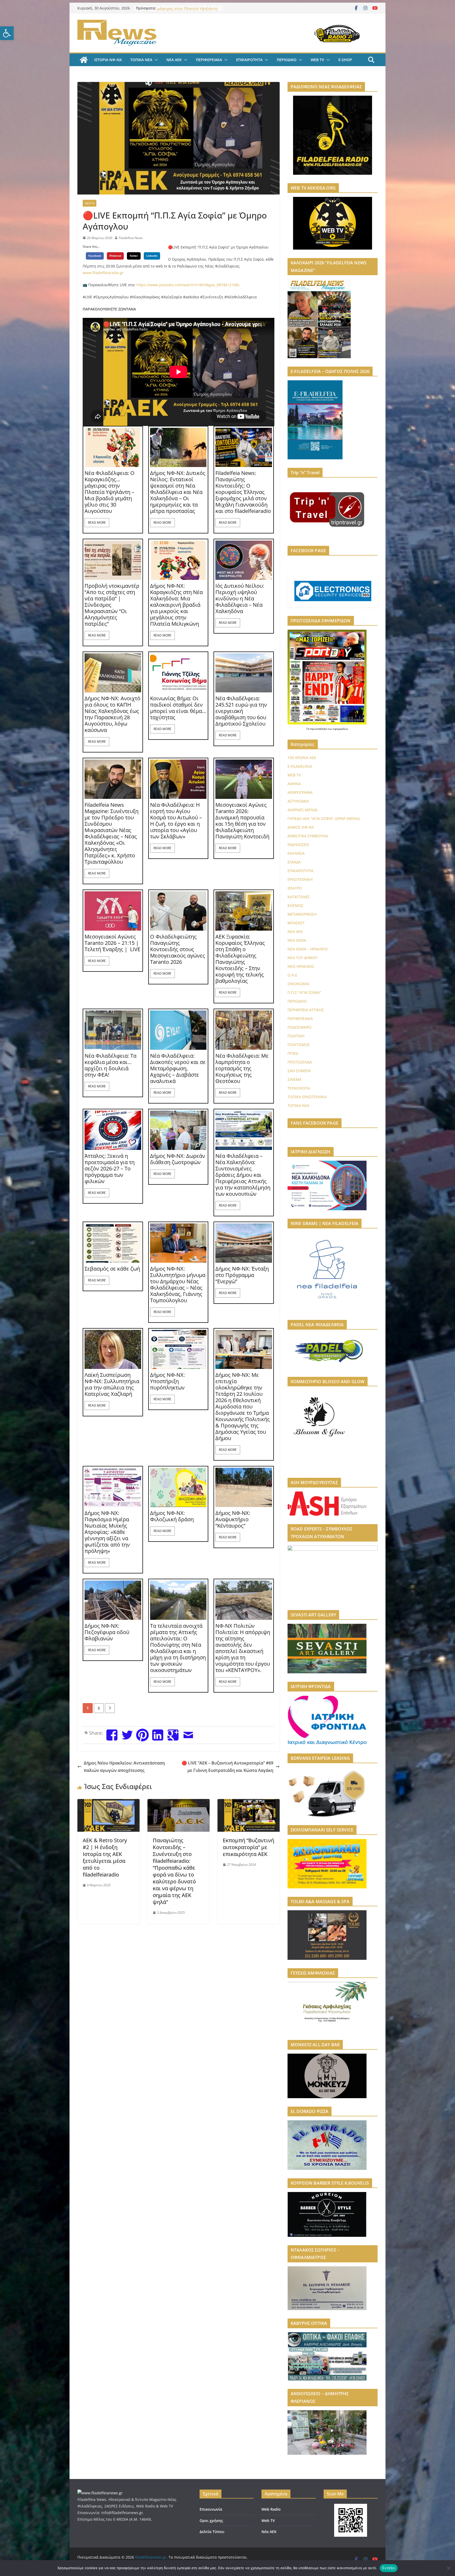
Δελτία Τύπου (212, 2532)
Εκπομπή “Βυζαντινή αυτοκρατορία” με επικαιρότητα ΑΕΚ (248, 1847)
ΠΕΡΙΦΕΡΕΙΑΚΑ (209, 60)
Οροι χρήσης (211, 2521)
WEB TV (317, 60)
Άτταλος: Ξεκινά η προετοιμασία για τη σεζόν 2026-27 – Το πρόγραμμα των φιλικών (110, 1169)
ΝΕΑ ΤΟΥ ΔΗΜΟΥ (302, 958)
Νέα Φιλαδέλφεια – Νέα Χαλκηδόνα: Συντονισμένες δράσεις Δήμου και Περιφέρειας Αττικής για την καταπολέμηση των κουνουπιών (243, 1175)
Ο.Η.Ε (292, 975)
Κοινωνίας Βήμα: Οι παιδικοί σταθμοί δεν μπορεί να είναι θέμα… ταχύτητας (178, 708)
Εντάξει (389, 2568)
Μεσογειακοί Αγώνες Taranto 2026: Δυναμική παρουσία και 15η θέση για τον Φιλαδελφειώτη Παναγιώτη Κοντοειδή (242, 821)
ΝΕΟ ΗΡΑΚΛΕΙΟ (301, 966)
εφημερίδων (341, 729)
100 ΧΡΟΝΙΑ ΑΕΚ (302, 758)
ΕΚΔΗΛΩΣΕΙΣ (298, 845)
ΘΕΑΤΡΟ (295, 888)
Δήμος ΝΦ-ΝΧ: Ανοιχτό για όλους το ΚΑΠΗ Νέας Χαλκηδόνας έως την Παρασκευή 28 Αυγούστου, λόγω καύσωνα (112, 714)
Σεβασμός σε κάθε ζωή (112, 1269)
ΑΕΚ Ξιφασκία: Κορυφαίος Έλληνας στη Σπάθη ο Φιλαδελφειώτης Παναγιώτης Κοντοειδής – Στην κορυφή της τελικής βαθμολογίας (240, 959)
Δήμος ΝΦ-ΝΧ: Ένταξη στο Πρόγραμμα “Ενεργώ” (242, 1275)
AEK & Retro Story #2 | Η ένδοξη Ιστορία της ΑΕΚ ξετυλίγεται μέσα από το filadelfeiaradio (105, 1857)
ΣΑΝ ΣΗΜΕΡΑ (299, 1071)
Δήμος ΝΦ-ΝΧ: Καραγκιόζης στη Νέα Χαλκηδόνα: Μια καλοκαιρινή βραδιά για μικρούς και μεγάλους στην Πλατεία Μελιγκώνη (176, 605)
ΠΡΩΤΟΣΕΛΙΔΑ (300, 1062)
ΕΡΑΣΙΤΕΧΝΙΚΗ (300, 879)
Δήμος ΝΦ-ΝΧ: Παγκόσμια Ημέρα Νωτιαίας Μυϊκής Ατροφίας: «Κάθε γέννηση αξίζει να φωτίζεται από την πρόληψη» (107, 1532)
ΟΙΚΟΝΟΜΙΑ (298, 984)
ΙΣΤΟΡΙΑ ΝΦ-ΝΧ (108, 60)
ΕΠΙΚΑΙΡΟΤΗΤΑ (249, 60)
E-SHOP (345, 60)
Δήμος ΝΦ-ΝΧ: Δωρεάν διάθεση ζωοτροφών (178, 1159)
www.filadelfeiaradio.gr (103, 273)
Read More (97, 523)
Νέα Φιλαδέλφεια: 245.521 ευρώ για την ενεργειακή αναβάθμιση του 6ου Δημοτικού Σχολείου (241, 711)
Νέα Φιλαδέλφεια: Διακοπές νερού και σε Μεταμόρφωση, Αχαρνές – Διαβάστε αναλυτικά (178, 1068)
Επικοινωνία (211, 2509)
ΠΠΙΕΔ (293, 1053)
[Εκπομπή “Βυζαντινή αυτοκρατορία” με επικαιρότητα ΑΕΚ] (249, 1803)
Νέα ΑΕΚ (269, 2532)
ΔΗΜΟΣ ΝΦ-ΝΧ (301, 827)
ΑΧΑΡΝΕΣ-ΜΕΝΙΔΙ (303, 810)
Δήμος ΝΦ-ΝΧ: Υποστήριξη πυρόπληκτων (167, 1381)
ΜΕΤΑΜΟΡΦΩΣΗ (302, 914)
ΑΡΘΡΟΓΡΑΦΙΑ (300, 792)
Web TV (268, 2521)
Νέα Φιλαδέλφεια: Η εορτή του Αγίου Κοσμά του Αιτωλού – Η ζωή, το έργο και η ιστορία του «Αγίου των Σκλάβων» (176, 821)
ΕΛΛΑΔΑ (294, 862)
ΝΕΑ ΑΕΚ (174, 60)
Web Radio (271, 2509)
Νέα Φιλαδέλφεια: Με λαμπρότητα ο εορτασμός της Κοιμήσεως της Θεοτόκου (242, 1068)
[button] (7, 33)
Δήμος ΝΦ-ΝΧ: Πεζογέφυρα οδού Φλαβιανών (107, 1632)
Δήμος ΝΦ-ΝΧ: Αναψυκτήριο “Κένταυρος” (233, 1519)
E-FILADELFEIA (300, 766)
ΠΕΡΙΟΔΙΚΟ (287, 60)
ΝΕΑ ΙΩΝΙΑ (297, 940)
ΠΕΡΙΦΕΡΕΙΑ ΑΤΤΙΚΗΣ (306, 1010)
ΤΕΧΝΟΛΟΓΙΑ (299, 1088)
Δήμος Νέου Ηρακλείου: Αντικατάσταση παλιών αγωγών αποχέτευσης (124, 1767)
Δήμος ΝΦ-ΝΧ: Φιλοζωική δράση (172, 1516)
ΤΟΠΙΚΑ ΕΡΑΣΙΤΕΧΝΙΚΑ (307, 1097)
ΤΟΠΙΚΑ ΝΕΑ (141, 60)
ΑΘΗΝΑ (294, 784)
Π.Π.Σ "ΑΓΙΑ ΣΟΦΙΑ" (304, 992)
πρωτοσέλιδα (319, 729)
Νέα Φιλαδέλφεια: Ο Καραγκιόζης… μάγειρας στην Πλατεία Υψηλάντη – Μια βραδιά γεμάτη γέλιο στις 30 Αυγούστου (110, 492)
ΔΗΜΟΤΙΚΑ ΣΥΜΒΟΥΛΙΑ (308, 836)
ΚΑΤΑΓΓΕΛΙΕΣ (299, 897)
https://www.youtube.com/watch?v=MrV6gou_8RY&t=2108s (188, 285)
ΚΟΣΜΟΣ (295, 905)
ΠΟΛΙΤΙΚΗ (296, 1036)
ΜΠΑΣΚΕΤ (296, 923)
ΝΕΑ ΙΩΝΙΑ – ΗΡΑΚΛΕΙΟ (308, 949)
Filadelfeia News (131, 238)
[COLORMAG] (100, 2493)
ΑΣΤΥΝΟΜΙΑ (298, 801)
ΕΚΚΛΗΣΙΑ (296, 853)
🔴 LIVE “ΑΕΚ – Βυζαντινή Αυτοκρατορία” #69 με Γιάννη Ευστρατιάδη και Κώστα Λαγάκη (227, 1767)
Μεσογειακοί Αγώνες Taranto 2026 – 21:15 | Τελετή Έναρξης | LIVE (112, 943)
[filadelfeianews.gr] (84, 60)
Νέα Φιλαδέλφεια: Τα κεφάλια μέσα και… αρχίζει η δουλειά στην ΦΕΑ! (110, 1065)
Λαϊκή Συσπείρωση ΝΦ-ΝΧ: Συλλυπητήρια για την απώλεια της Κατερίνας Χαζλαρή (112, 1384)
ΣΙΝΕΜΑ (295, 1079)
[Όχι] (448, 2568)
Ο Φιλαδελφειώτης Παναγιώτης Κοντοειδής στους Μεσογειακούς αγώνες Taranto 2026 (178, 949)
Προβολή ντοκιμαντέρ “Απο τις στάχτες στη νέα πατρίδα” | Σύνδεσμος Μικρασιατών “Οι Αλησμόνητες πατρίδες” (112, 605)
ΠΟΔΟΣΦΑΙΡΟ (300, 1027)
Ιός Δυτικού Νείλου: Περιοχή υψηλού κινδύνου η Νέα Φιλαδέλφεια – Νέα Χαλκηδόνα (240, 599)
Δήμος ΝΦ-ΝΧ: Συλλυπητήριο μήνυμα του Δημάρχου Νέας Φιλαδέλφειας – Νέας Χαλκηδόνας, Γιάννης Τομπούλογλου (178, 1285)
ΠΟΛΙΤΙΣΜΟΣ (299, 1045)
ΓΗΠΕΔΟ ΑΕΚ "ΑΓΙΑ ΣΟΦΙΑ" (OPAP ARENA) (324, 818)
